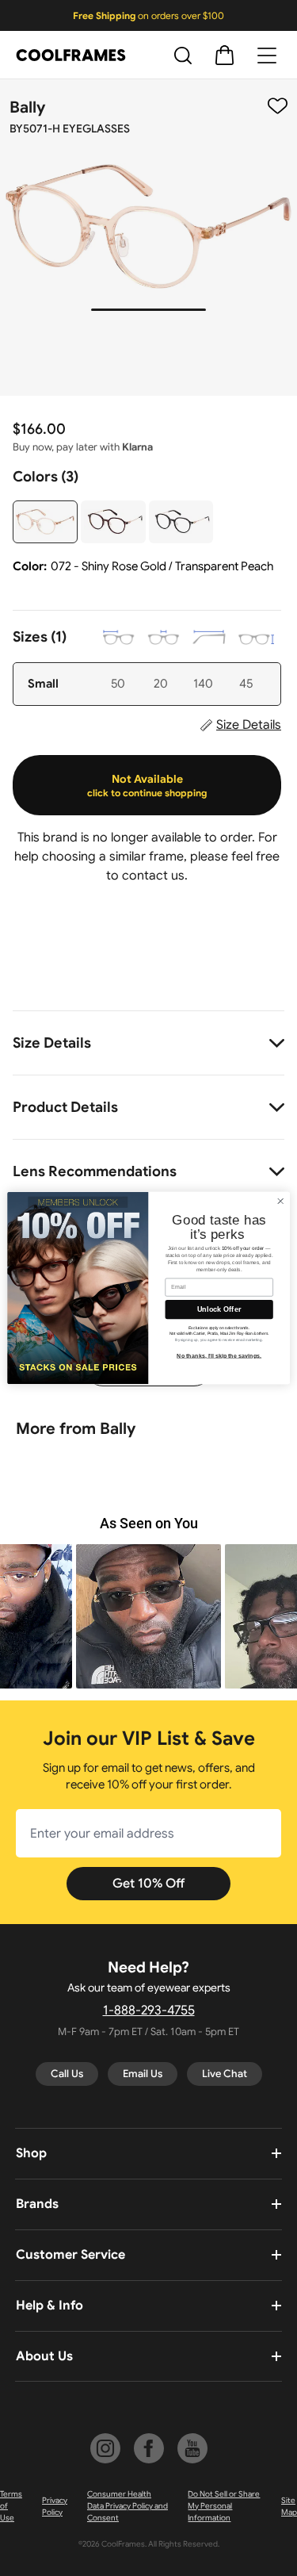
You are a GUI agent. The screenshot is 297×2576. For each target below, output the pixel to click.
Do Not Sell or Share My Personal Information (224, 2506)
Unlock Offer (219, 1309)
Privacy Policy (55, 2506)
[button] (148, 1617)
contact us (153, 876)
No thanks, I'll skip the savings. (219, 1355)
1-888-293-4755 (149, 2011)
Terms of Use (11, 2506)
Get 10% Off (148, 1884)
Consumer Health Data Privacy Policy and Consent (128, 2506)
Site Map (289, 2506)
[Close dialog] (280, 1201)
